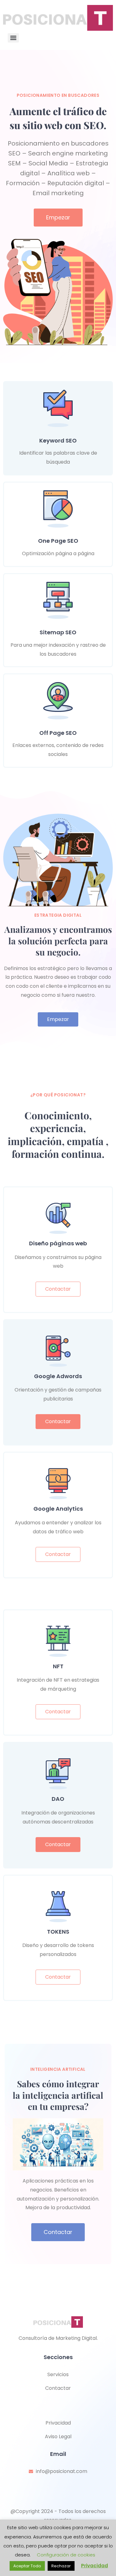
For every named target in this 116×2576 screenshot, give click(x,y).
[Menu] (13, 38)
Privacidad (95, 2566)
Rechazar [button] (61, 2566)
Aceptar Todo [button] (27, 2566)
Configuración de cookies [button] (66, 2555)
